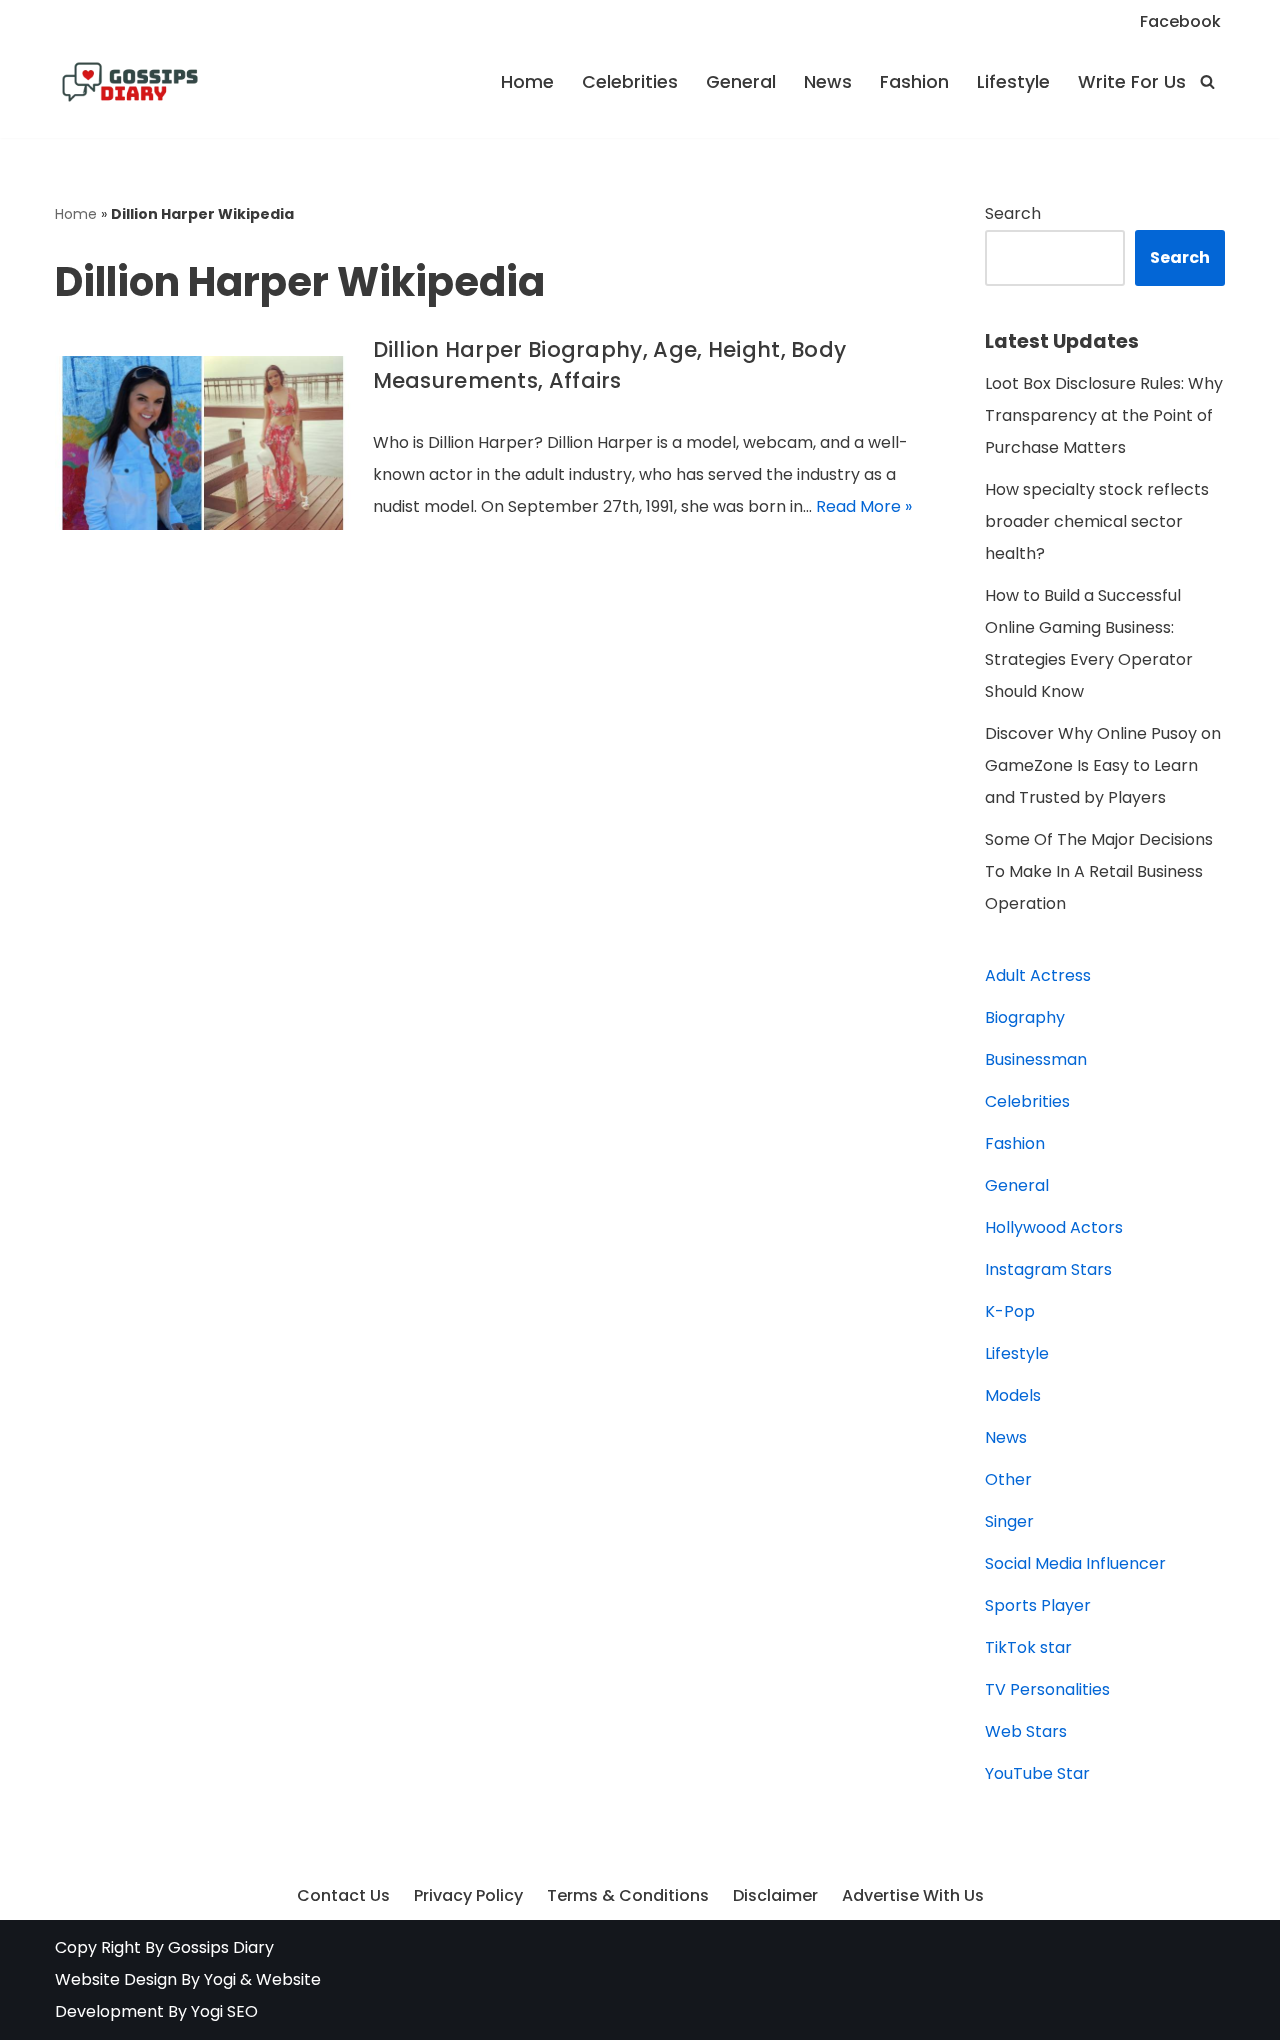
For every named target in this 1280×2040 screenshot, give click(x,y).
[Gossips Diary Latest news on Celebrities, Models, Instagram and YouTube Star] (130, 82)
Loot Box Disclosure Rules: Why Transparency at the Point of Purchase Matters (1104, 415)
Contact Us (343, 1895)
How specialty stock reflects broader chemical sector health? (1097, 521)
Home (527, 82)
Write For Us (1132, 82)
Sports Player (1038, 1605)
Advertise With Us (913, 1895)
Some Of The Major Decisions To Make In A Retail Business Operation (1099, 871)
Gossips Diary (221, 1947)
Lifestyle (1013, 82)
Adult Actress (1038, 975)
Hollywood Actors (1054, 1227)
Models (1013, 1395)
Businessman (1036, 1059)
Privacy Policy (468, 1895)
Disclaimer (775, 1895)
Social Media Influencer (1075, 1563)
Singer (1009, 1521)
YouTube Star (1037, 1773)
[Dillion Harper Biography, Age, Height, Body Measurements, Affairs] (204, 443)
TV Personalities (1047, 1689)
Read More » (864, 506)
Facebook (1180, 21)
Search (1013, 213)
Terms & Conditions (628, 1895)
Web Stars (1026, 1731)
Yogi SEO (224, 2011)
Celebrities (630, 82)
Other (1008, 1479)
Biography (1025, 1017)
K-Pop (1010, 1311)
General (741, 82)
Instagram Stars (1048, 1269)
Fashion (914, 82)
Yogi (218, 1979)
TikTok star (1028, 1647)
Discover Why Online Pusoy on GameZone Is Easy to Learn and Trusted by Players (1103, 765)
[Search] (1207, 81)
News (828, 82)
